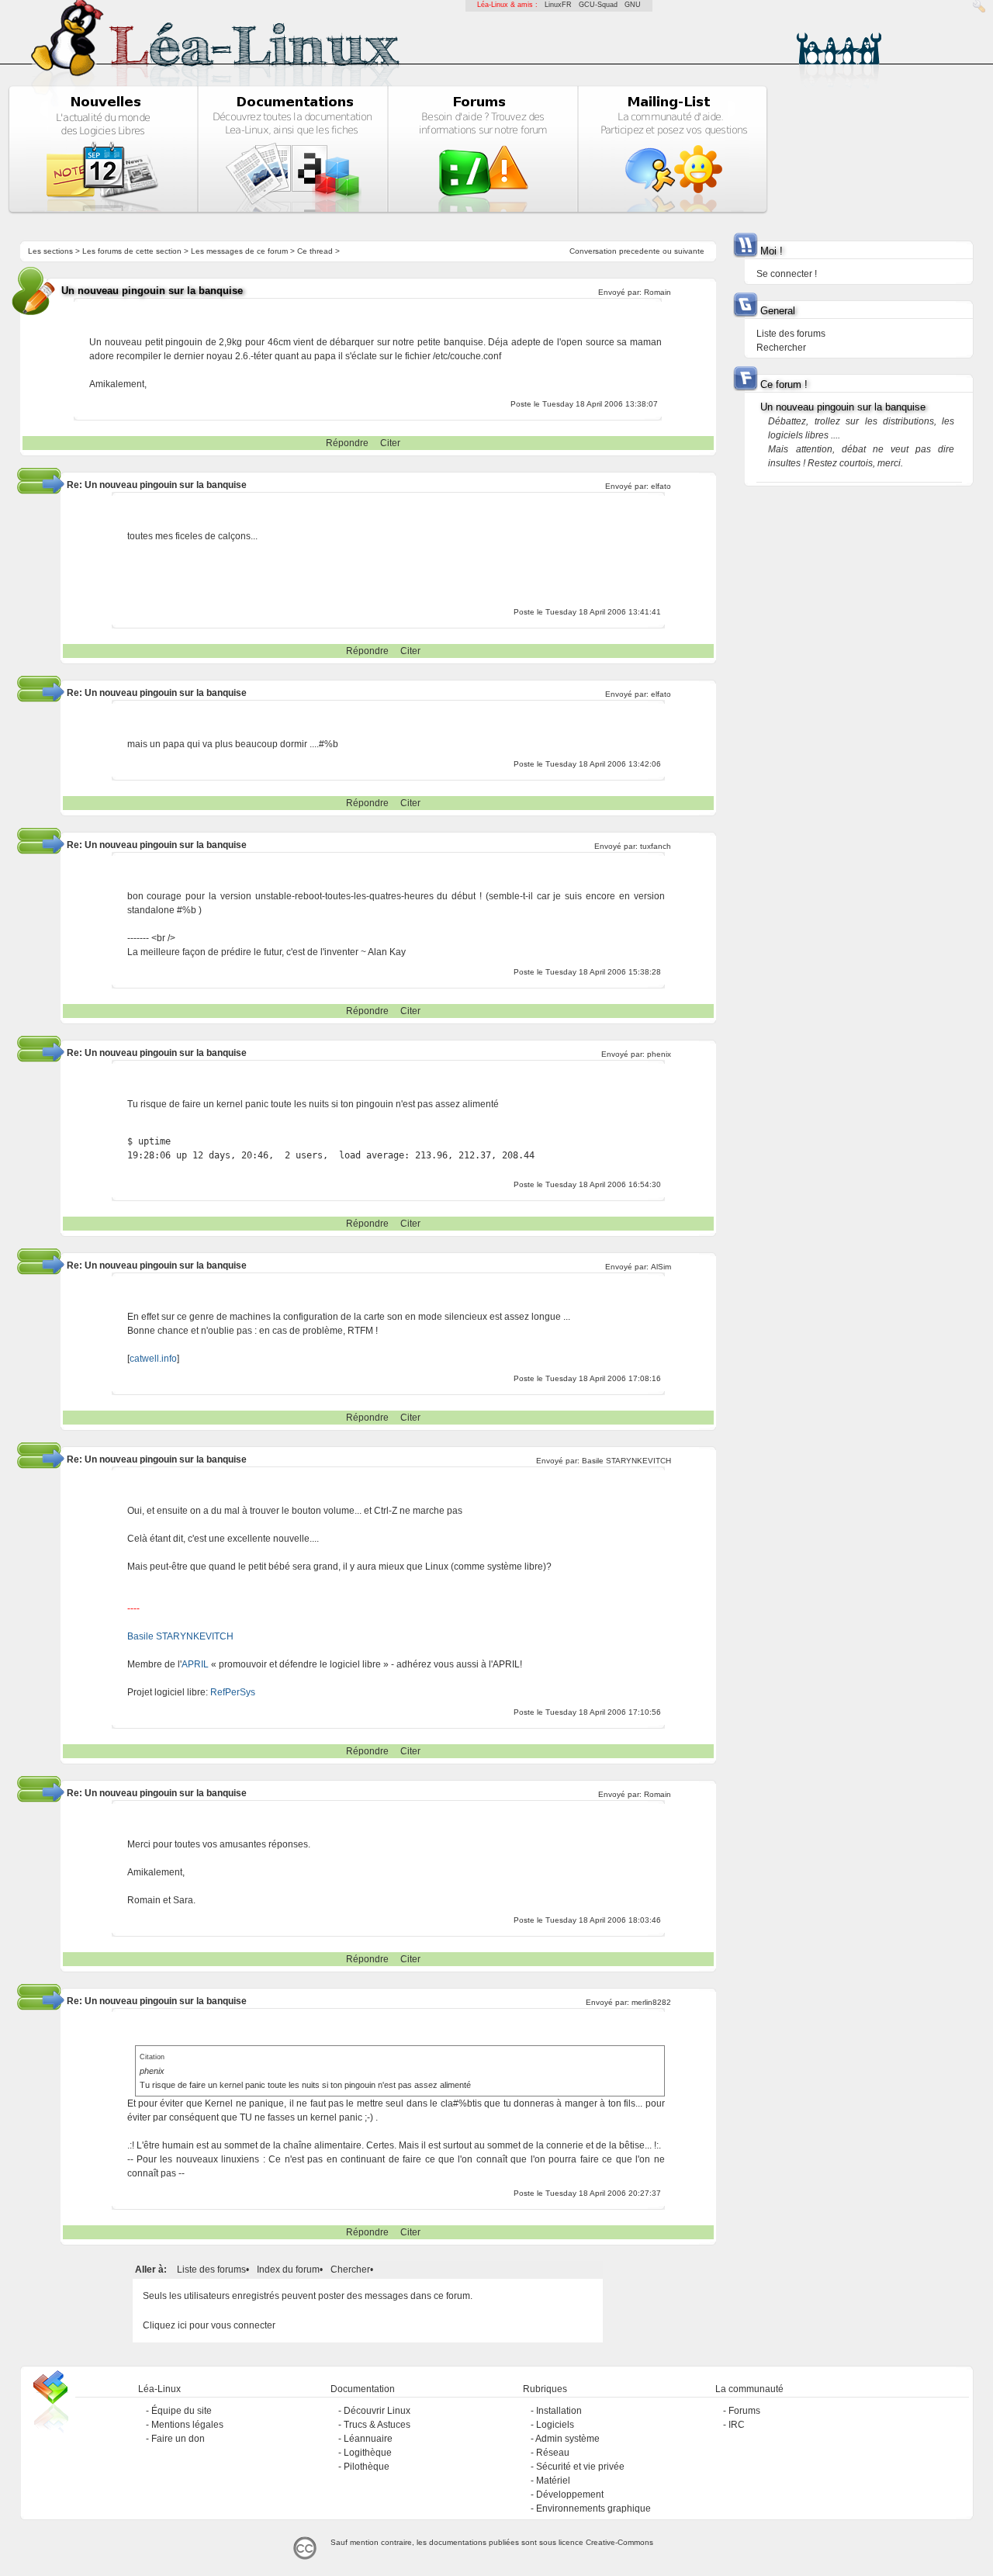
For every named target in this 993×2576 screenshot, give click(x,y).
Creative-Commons (619, 2542)
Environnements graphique (593, 2508)
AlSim (661, 1267)
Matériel (553, 2481)
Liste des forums (211, 2270)
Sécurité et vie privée (580, 2467)
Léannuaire (368, 2439)
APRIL (195, 1664)
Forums (744, 2411)
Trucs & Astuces (377, 2425)
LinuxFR (558, 5)
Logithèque (368, 2453)
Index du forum (288, 2270)
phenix (659, 1054)
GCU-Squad (598, 5)
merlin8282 (651, 2002)
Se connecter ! (787, 274)
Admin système (567, 2439)
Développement (570, 2495)
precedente (640, 251)
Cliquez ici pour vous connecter (209, 2325)
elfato (661, 486)
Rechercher (781, 348)
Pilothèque (367, 2467)
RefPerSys (233, 1692)
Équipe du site (182, 2411)
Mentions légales (187, 2425)
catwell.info (153, 1359)
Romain (657, 292)
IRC (737, 2425)
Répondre (347, 443)
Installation (559, 2411)
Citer (390, 443)
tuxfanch (656, 846)
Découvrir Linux (377, 2411)
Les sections (50, 251)
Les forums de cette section (132, 251)
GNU (633, 5)
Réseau (553, 2453)
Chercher (350, 2270)
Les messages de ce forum (239, 251)
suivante (689, 251)
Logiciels (555, 2425)
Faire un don (178, 2439)
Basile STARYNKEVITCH (626, 1461)
